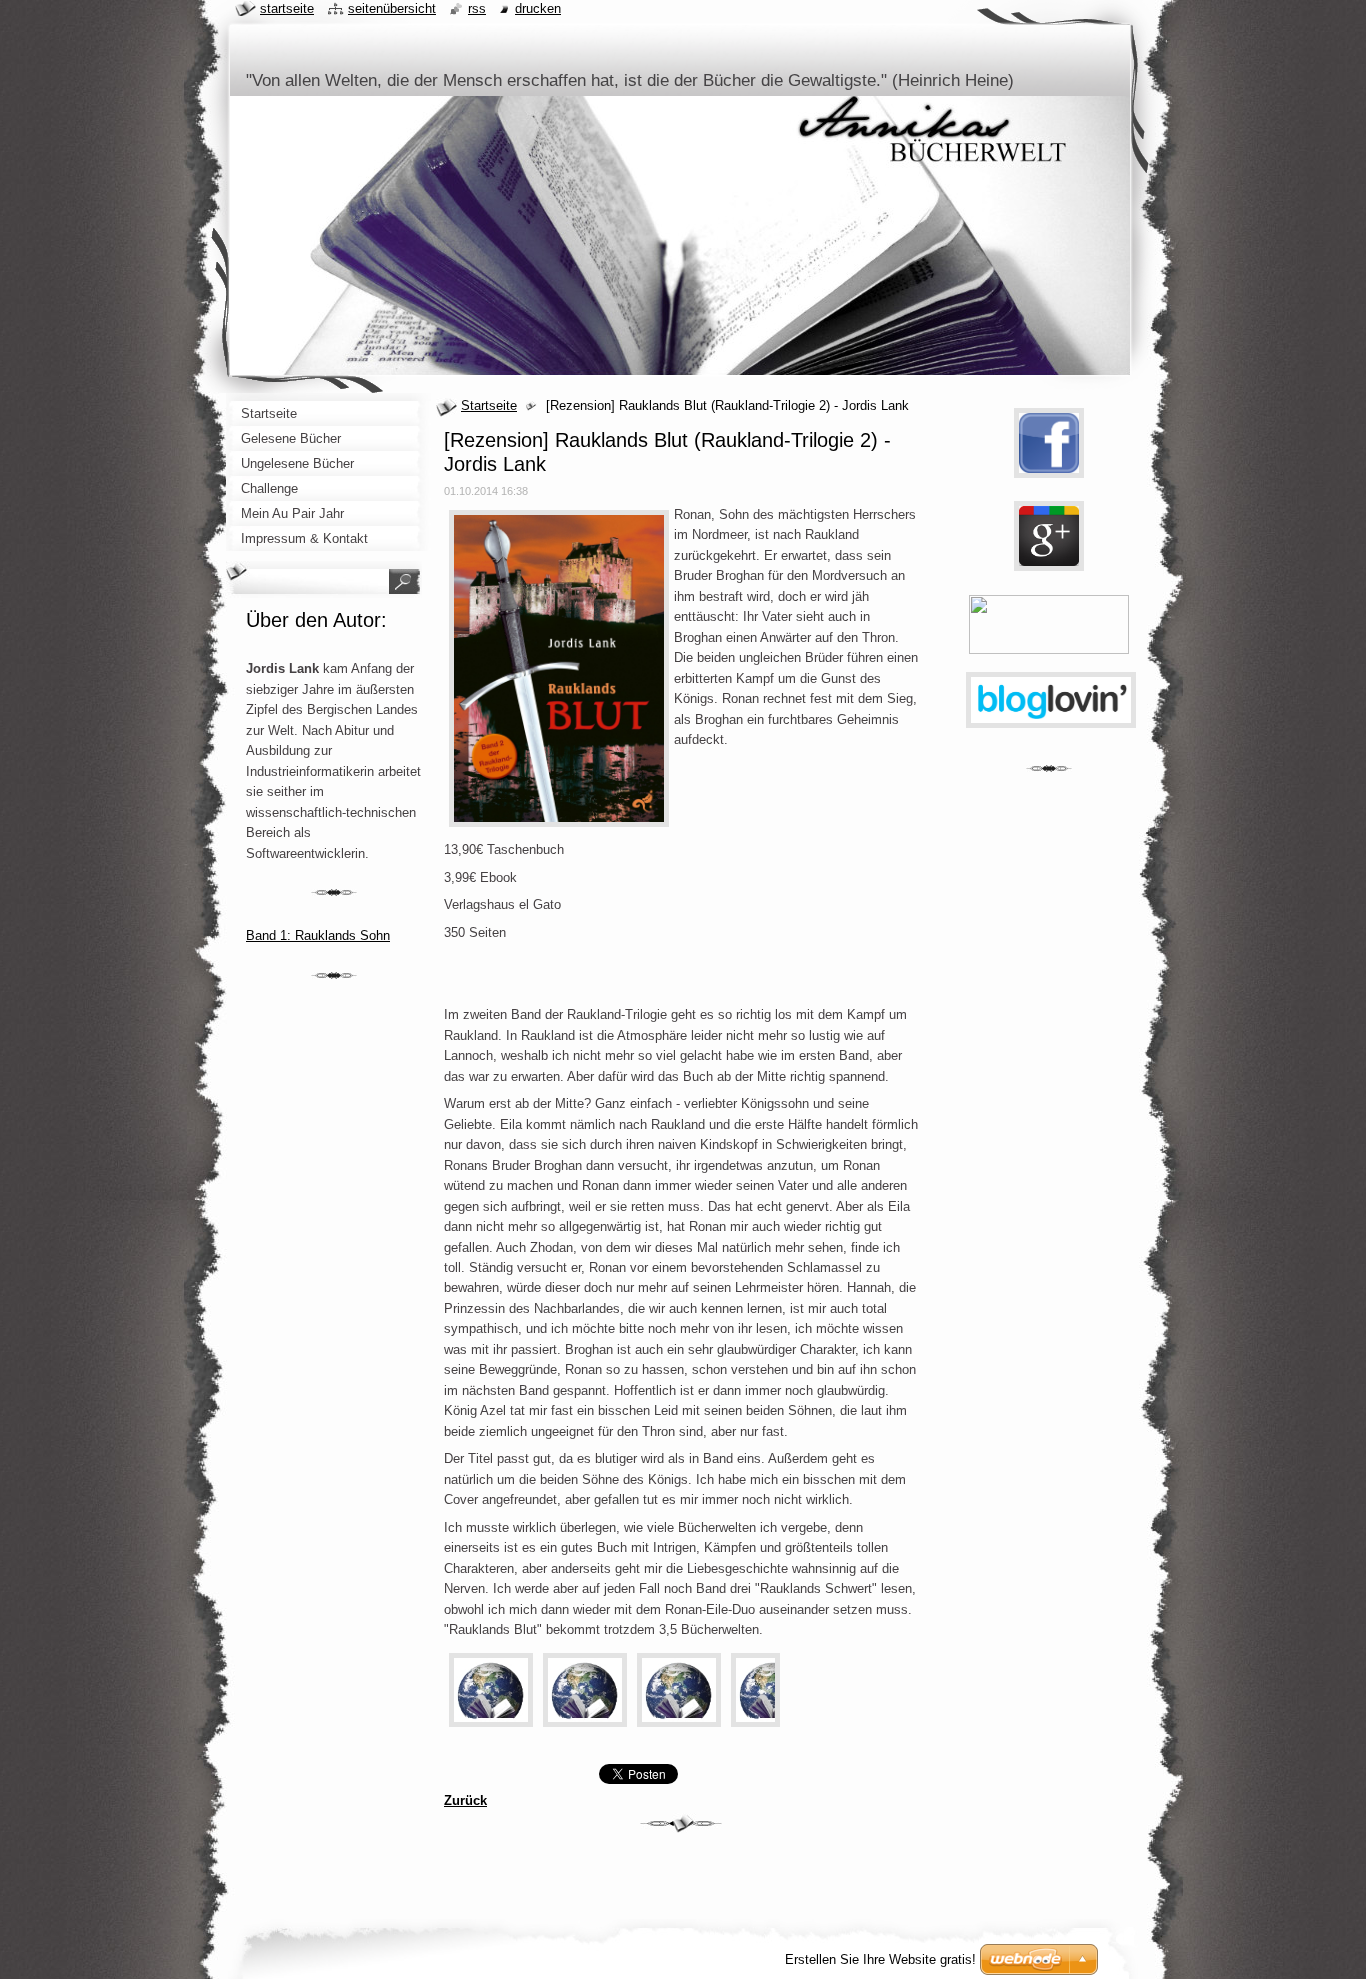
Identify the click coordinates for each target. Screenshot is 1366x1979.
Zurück (465, 1800)
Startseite (489, 405)
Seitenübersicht (392, 8)
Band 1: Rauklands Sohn (318, 935)
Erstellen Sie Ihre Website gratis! (880, 1959)
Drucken (538, 8)
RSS (477, 8)
